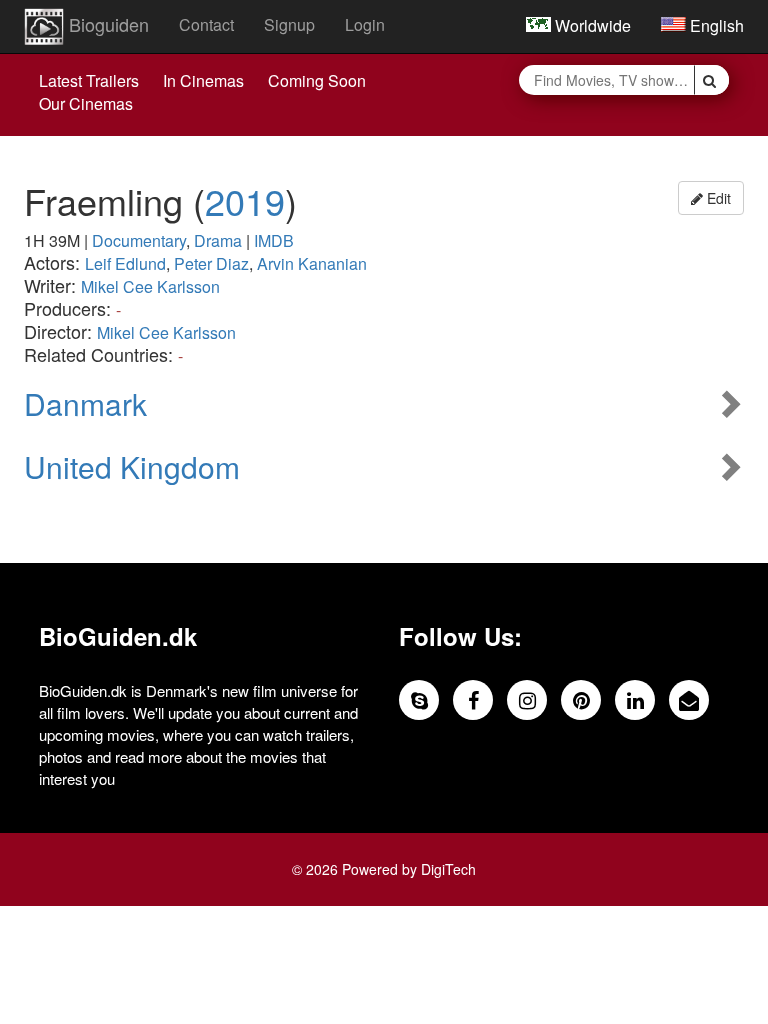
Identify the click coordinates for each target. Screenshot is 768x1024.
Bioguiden (106, 24)
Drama (218, 240)
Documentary (139, 240)
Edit (717, 198)
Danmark (85, 403)
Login (365, 24)
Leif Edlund (125, 263)
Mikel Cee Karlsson (150, 286)
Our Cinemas (86, 103)
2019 (245, 200)
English (715, 25)
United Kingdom (132, 466)
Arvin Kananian (312, 263)
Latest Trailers (89, 80)
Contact (206, 24)
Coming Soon (317, 80)
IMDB (274, 240)
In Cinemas (203, 80)
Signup (289, 24)
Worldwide (591, 25)
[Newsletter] (689, 700)
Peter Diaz (211, 263)
